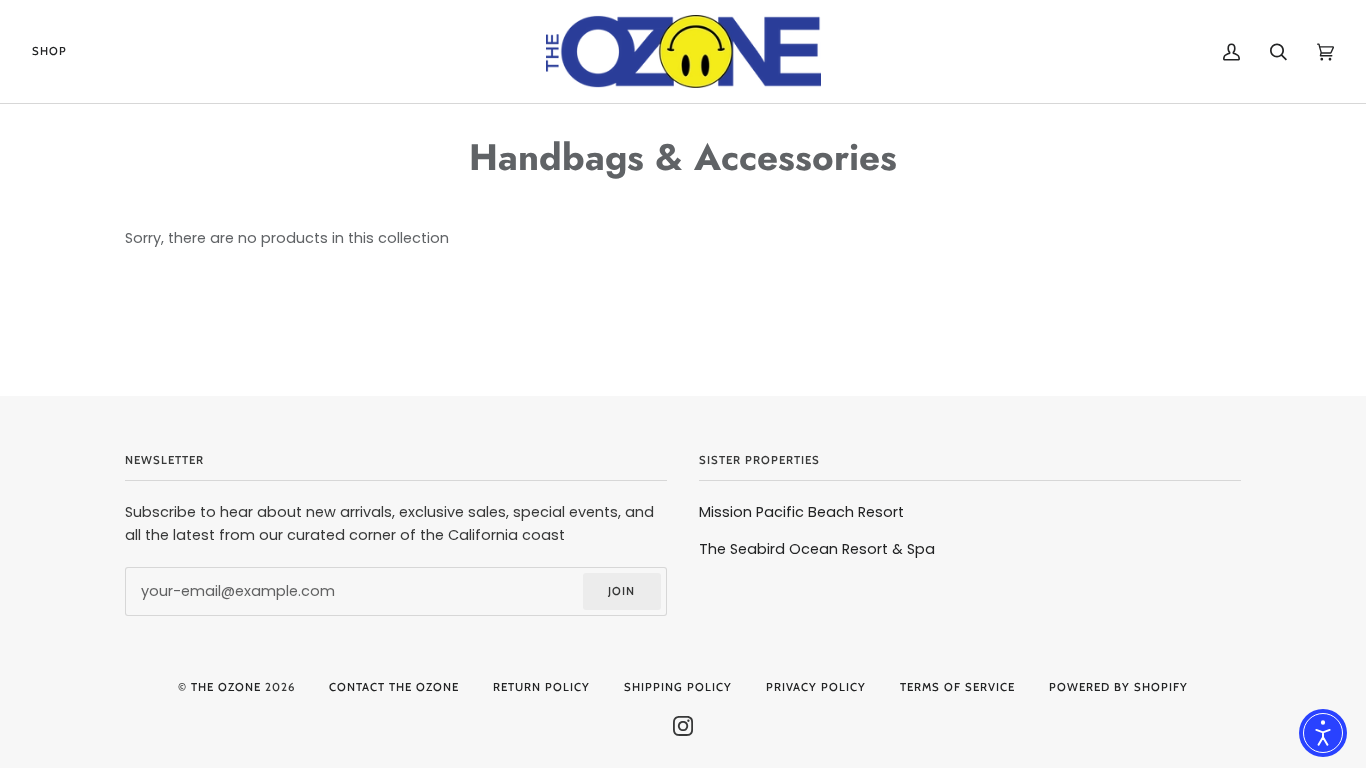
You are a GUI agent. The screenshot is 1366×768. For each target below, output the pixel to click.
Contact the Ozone (394, 687)
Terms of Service (957, 687)
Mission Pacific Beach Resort (801, 512)
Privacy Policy (816, 687)
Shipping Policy (678, 687)
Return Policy (541, 687)
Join (621, 591)
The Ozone (226, 687)
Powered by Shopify (1118, 687)
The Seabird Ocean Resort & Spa (817, 549)
